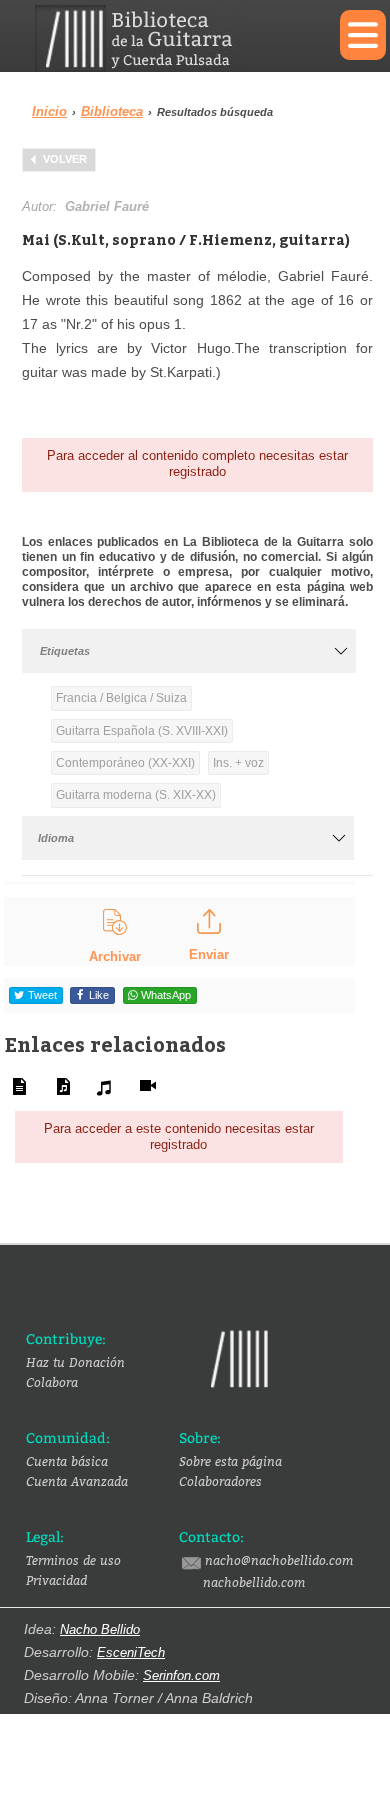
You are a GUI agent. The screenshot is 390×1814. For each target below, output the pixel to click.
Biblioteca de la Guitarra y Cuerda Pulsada (172, 38)
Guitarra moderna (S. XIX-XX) (136, 795)
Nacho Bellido (100, 1629)
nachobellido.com (254, 1582)
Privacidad (56, 1580)
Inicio (49, 111)
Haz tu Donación (75, 1362)
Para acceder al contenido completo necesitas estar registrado (197, 463)
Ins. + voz (238, 763)
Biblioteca (112, 111)
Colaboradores (220, 1481)
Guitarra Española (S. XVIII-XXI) (142, 731)
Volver (65, 159)
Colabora (52, 1382)
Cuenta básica (67, 1461)
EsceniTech (131, 1652)
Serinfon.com (181, 1675)
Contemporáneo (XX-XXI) (125, 763)
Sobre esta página (230, 1461)
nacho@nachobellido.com (279, 1560)
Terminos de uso (73, 1560)
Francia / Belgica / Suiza (121, 698)
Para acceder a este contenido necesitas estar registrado (179, 1136)
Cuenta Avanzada (77, 1481)
